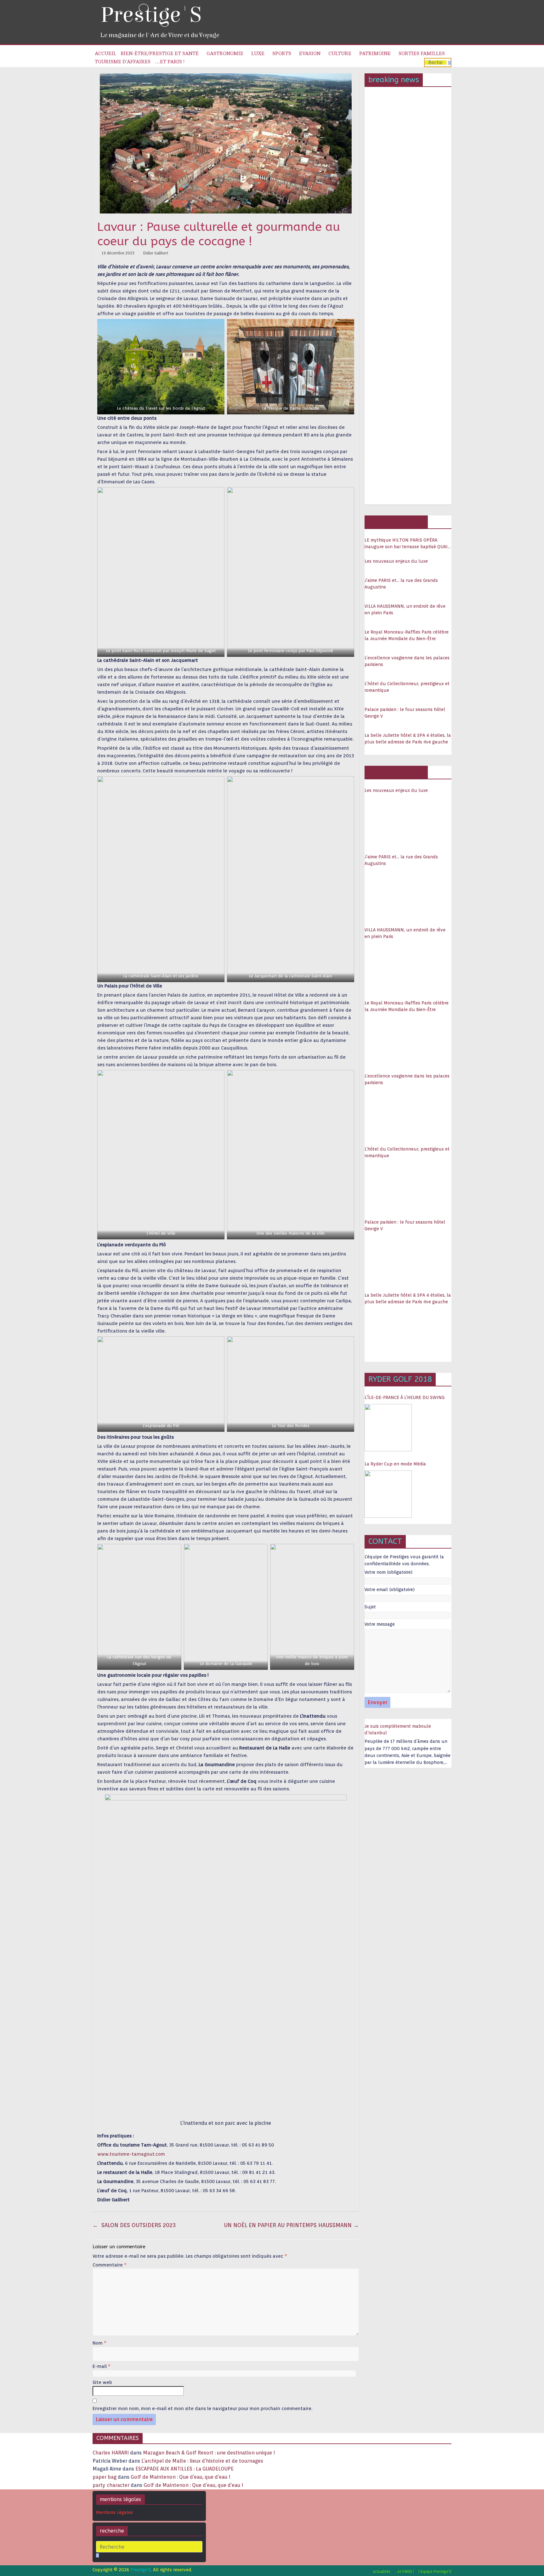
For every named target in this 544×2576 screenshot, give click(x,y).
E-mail (102, 2366)
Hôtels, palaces (396, 522)
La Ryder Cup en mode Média (395, 1464)
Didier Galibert (156, 253)
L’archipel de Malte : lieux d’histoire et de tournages (203, 2461)
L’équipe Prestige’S (435, 2571)
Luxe (258, 54)
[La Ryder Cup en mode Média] (388, 1494)
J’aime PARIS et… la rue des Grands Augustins (401, 584)
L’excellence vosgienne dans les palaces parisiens (407, 661)
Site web (102, 2382)
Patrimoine (375, 54)
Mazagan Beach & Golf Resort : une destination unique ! (209, 2453)
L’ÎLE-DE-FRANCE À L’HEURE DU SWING (405, 1397)
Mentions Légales (114, 2512)
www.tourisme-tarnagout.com (131, 2154)
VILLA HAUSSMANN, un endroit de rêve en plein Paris (405, 609)
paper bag (105, 2477)
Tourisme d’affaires (123, 62)
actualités (382, 2571)
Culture (340, 54)
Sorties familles (422, 54)
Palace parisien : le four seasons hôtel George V (405, 713)
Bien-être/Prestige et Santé (160, 54)
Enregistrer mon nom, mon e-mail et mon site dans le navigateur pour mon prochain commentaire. (202, 2408)
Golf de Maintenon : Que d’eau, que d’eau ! (181, 2477)
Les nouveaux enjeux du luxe (396, 561)
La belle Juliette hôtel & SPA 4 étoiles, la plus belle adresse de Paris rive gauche (408, 739)
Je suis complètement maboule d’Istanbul (398, 1729)
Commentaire (110, 2265)
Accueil (105, 54)
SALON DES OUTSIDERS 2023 (134, 2225)
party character (111, 2485)
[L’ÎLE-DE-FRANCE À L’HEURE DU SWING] (388, 1428)
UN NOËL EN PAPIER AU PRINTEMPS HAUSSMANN (291, 2225)
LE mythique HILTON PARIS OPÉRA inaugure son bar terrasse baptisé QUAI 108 (406, 544)
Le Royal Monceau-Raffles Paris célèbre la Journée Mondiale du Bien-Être (407, 635)
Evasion (310, 54)
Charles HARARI (111, 2453)
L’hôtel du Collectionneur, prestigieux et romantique (407, 687)
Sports (282, 54)
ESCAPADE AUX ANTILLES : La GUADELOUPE (184, 2469)
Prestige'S (151, 15)
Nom (99, 2343)
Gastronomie (225, 54)
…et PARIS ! (170, 62)
